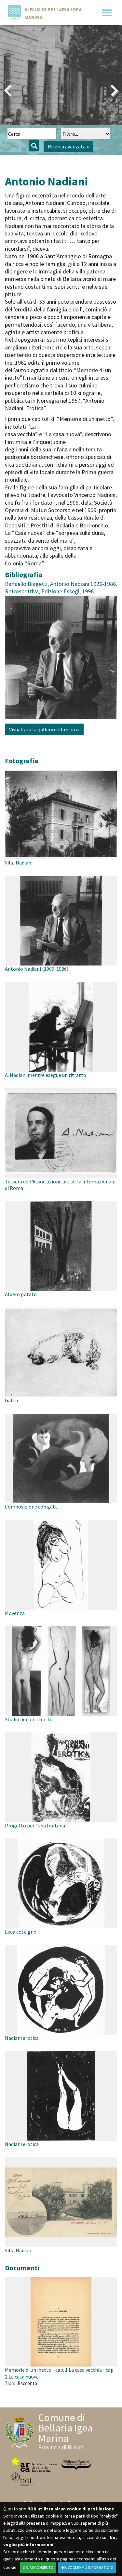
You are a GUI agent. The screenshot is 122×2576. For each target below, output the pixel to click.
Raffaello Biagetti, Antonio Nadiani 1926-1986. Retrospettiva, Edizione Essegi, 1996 (61, 587)
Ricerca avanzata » (68, 146)
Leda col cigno (21, 1932)
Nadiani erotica (22, 2038)
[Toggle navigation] (107, 13)
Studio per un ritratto (29, 1719)
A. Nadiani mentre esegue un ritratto (46, 1075)
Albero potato (21, 1294)
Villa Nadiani (19, 863)
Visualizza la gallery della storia (44, 729)
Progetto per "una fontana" (36, 1825)
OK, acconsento (38, 2567)
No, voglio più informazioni (87, 2567)
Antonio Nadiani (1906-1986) (37, 969)
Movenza (15, 1613)
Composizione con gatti (32, 1507)
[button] (8, 90)
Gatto (12, 1400)
